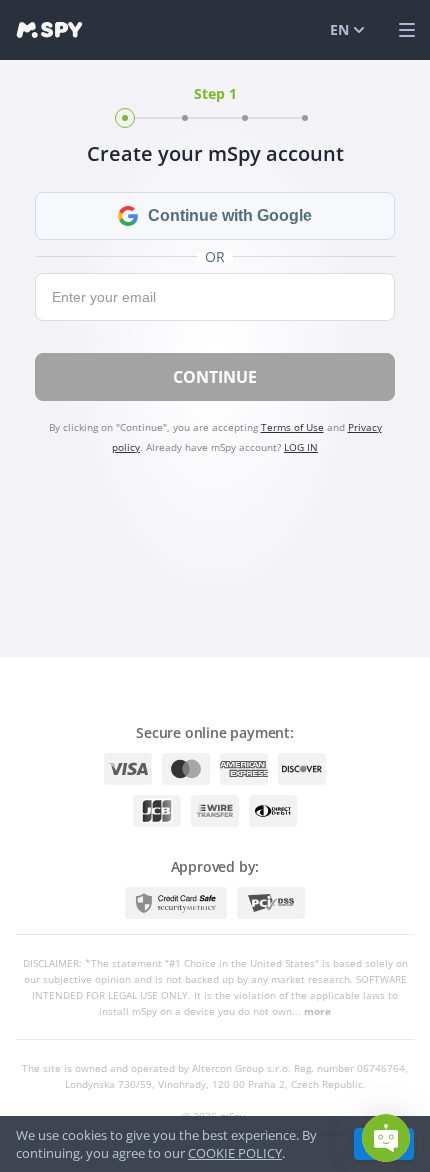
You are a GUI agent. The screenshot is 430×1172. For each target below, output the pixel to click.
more (317, 1011)
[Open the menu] (407, 30)
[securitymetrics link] (176, 903)
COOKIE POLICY (235, 1153)
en (339, 29)
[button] (386, 1138)
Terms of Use (292, 427)
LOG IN (301, 447)
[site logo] (49, 30)
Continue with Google (230, 215)
